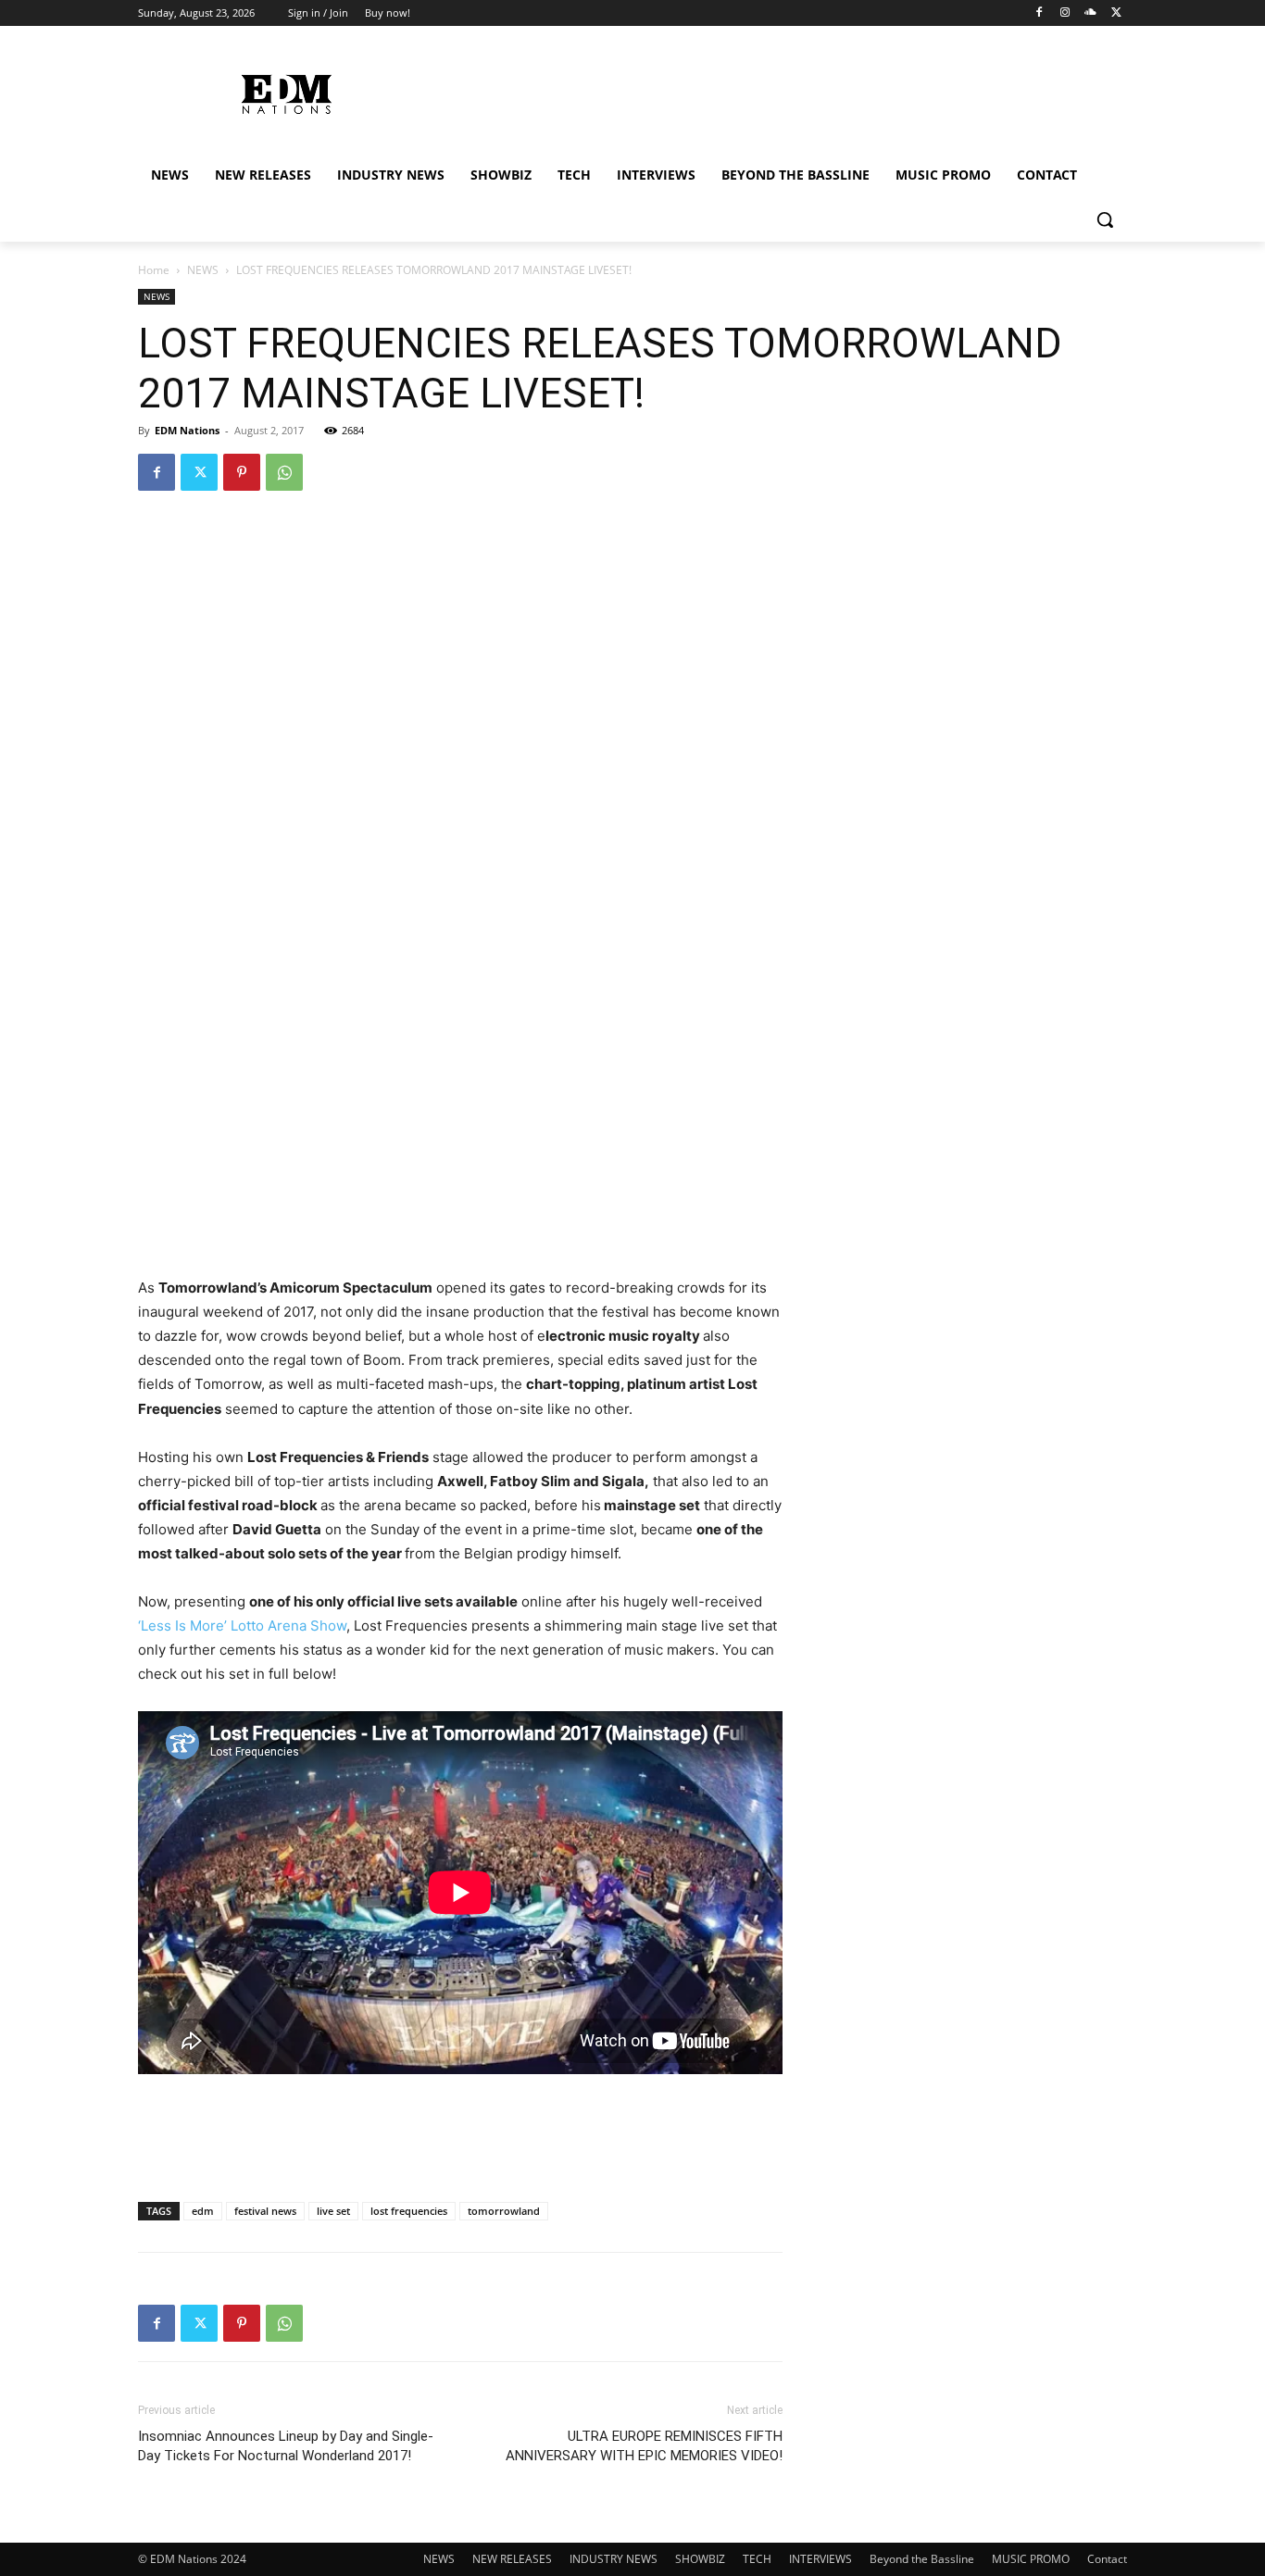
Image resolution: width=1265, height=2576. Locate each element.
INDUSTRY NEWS (614, 2559)
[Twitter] (1116, 13)
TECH (757, 2559)
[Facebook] (1040, 13)
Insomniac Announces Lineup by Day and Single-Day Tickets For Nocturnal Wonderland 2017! (286, 2446)
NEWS (203, 270)
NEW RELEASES (512, 2559)
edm (203, 2211)
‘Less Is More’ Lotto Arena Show (242, 1626)
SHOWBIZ (700, 2559)
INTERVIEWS (820, 2559)
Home (154, 270)
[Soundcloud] (1090, 13)
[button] (1105, 219)
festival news (265, 2211)
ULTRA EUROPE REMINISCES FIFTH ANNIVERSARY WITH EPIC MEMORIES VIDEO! (644, 2446)
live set (333, 2211)
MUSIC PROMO (1031, 2559)
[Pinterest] (242, 472)
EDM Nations (187, 430)
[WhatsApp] (284, 472)
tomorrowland (504, 2211)
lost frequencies (409, 2211)
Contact (1107, 2559)
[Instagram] (1065, 13)
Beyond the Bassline (922, 2559)
